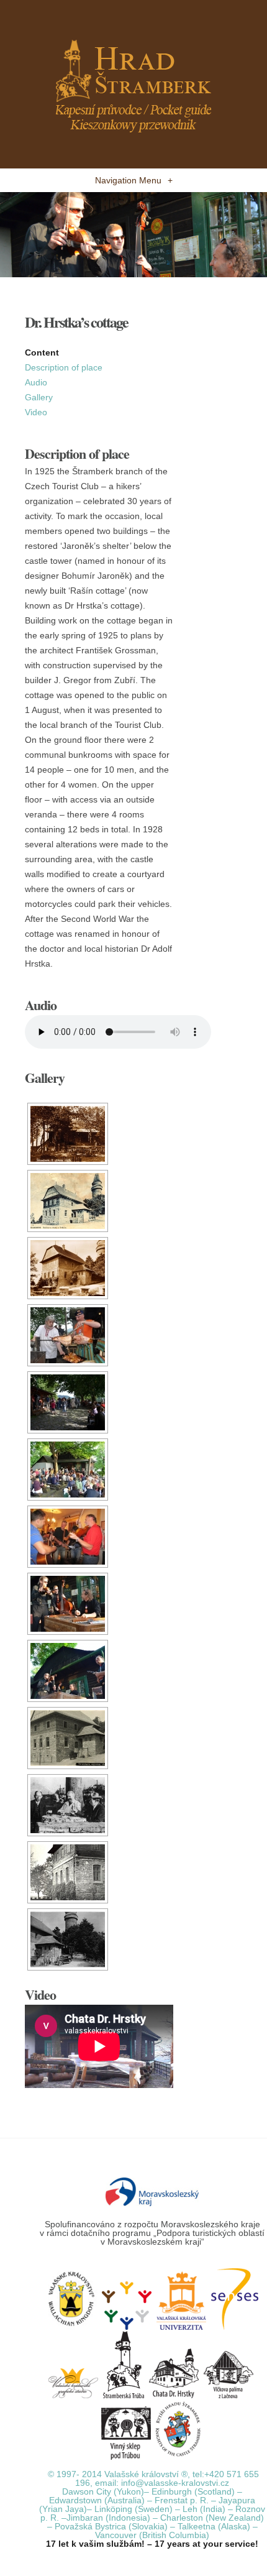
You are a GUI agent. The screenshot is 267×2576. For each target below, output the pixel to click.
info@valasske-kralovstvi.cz (175, 2483)
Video (36, 412)
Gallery (39, 397)
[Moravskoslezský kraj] (152, 2191)
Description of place (64, 367)
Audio (36, 382)
